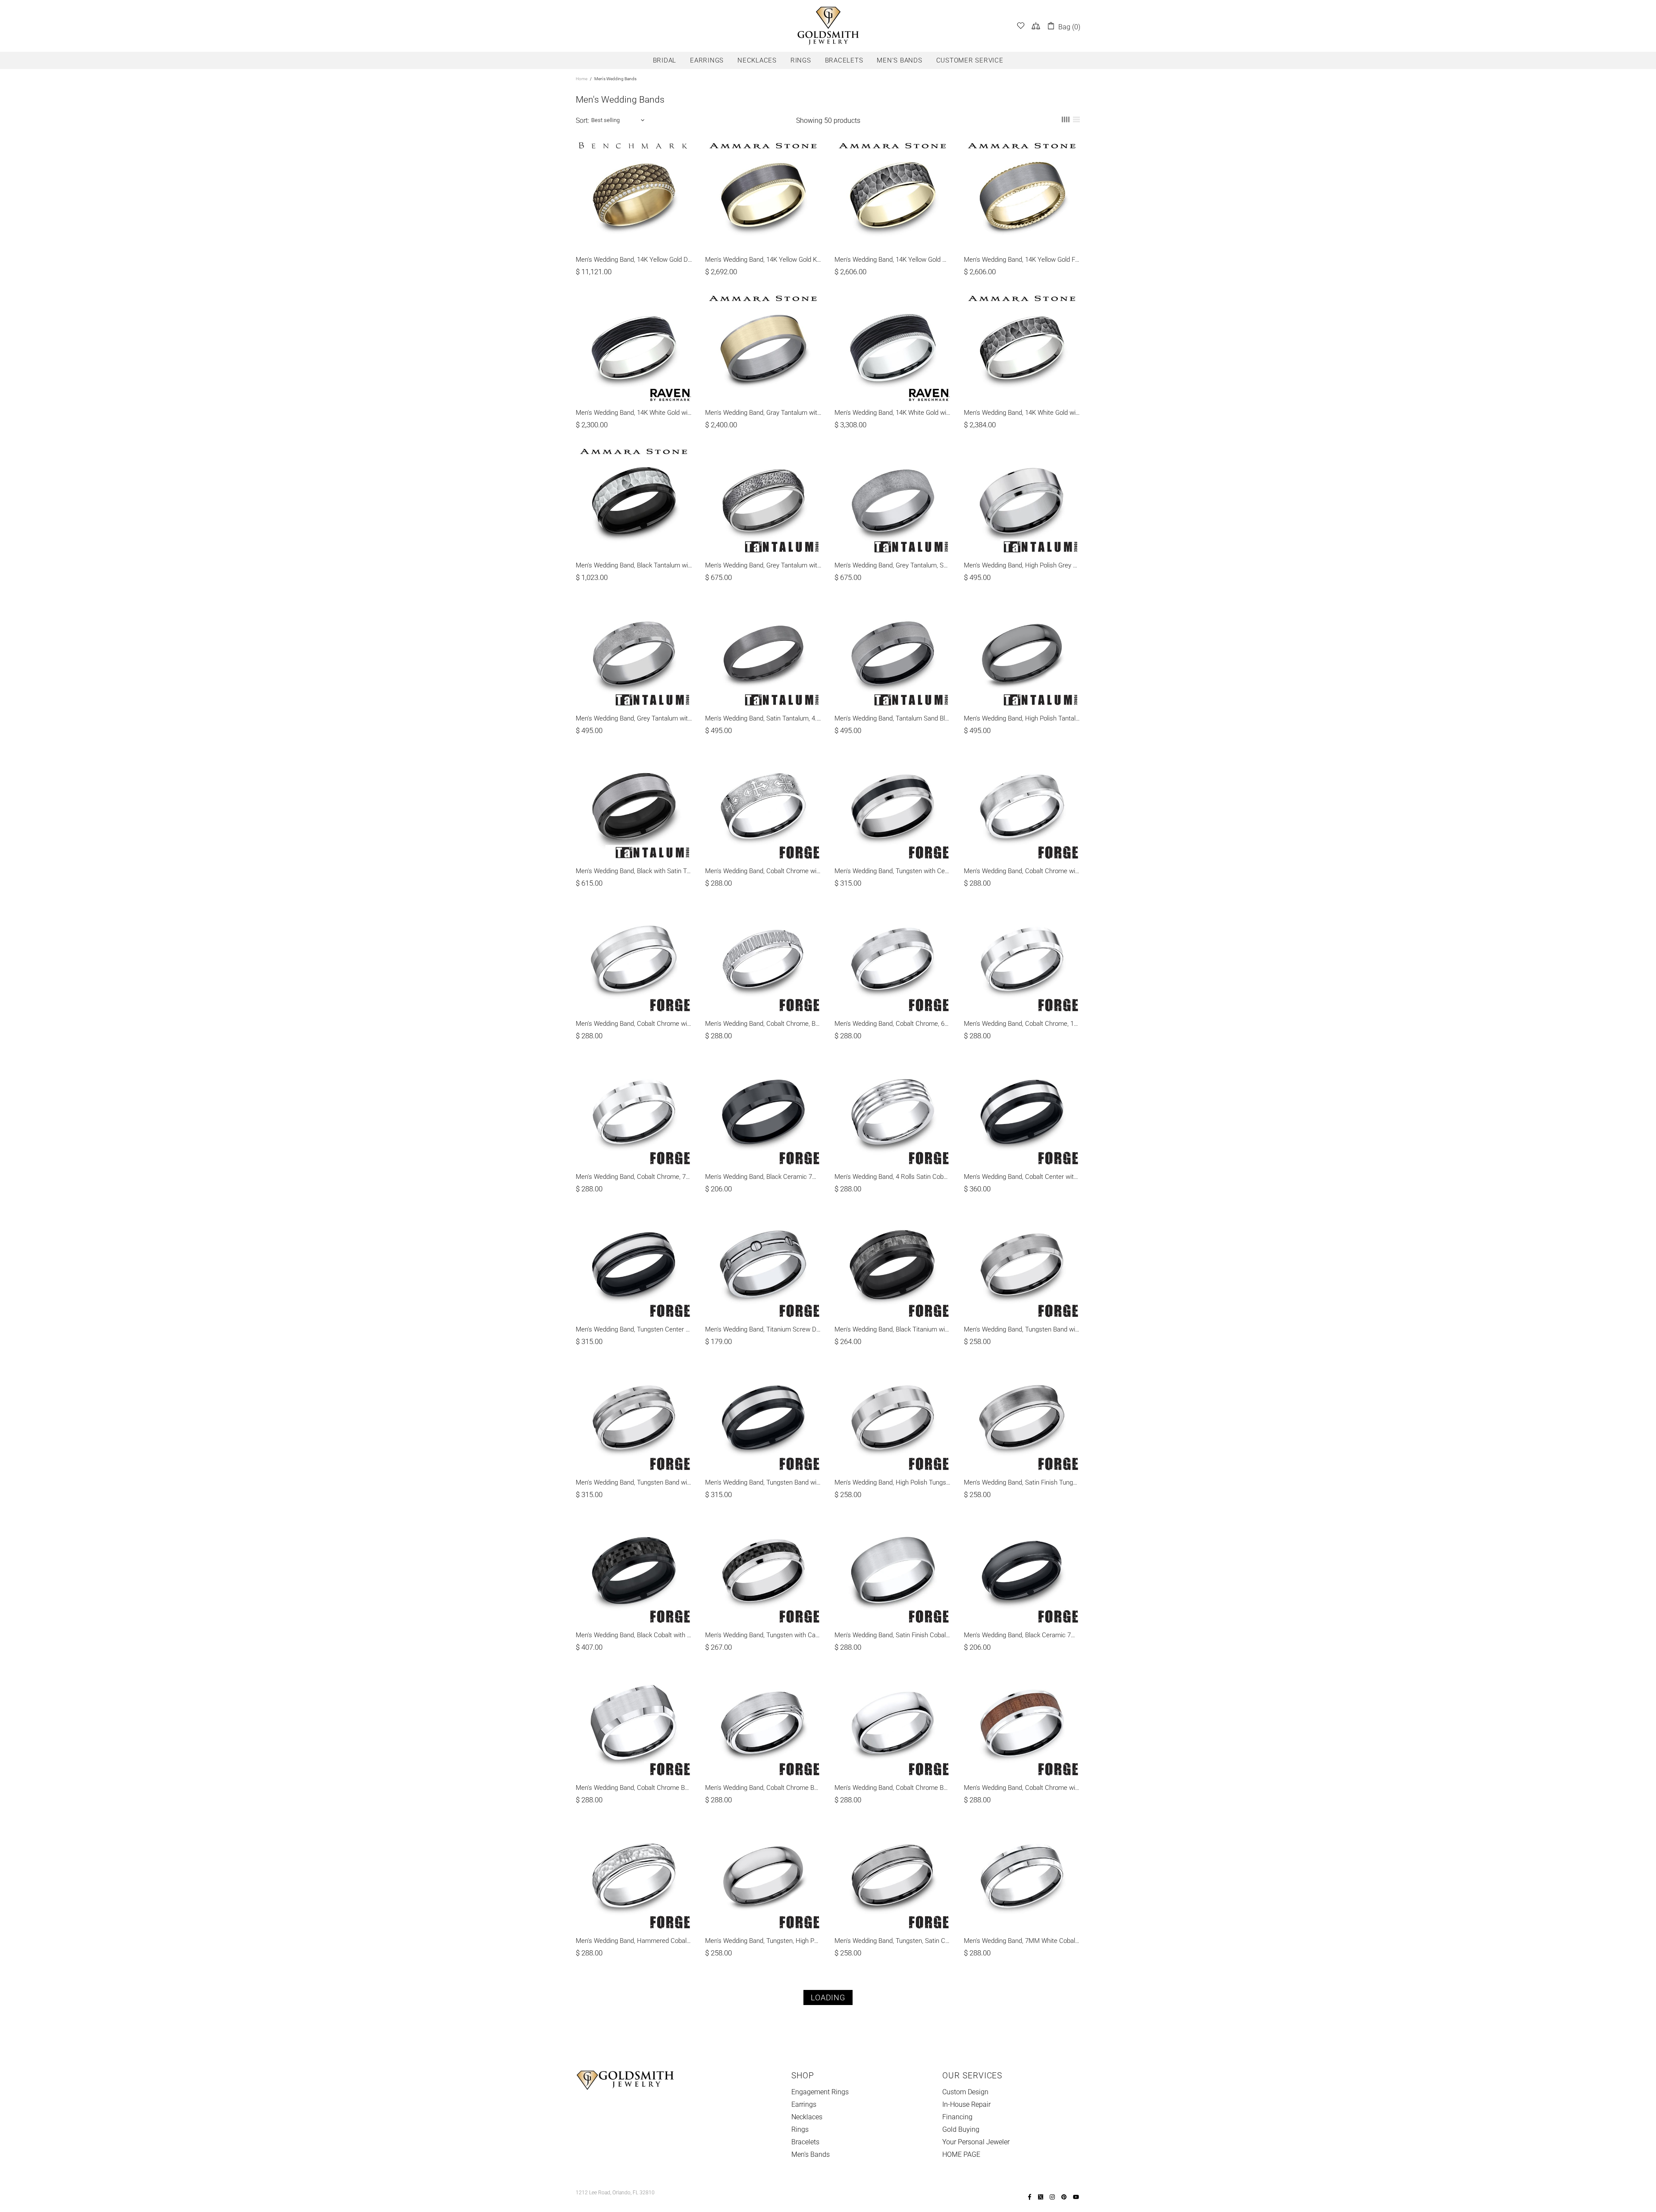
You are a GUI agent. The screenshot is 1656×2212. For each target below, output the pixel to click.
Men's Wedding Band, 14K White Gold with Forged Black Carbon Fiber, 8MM (893, 413)
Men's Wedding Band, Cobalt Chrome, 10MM (1022, 1024)
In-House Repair (966, 2104)
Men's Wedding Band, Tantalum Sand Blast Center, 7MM (893, 718)
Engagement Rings (820, 2092)
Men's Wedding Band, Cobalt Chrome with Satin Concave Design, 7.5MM (1022, 871)
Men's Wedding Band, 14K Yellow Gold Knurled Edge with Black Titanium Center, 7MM (763, 260)
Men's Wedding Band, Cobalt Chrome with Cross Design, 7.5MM (763, 871)
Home (582, 79)
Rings (800, 2129)
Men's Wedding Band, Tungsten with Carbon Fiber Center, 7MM (763, 1635)
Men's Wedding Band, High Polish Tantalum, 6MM (1022, 718)
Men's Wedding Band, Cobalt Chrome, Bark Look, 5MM (763, 1024)
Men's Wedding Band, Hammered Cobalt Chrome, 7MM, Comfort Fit (634, 1941)
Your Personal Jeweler (976, 2142)
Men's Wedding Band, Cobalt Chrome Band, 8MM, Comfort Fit (763, 1788)
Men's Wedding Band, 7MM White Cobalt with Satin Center (1022, 1941)
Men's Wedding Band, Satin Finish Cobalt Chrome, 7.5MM (893, 1635)
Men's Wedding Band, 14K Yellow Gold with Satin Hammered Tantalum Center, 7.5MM (893, 260)
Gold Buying (961, 2129)
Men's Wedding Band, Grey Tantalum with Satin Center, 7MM (634, 718)
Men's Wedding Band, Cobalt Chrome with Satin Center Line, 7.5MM (634, 1024)
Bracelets (805, 2142)
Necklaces (807, 2117)
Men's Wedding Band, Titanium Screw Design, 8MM (763, 1329)
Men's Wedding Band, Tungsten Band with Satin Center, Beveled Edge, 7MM (634, 1482)
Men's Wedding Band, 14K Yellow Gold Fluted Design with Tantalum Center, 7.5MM (1022, 260)
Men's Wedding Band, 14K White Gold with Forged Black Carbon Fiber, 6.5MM (634, 413)
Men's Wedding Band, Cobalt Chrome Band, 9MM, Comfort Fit (634, 1788)
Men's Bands (811, 2154)
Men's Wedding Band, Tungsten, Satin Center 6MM (893, 1941)
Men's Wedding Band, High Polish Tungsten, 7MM (893, 1482)
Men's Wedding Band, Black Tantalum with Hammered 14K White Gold (634, 565)
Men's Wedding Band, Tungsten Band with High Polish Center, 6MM (1022, 1329)
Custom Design (965, 2092)
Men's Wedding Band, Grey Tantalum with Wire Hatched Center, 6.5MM (763, 565)
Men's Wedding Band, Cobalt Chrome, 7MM (634, 1177)
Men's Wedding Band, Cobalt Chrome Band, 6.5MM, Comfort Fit (893, 1788)
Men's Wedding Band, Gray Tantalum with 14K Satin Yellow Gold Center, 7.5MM (763, 413)
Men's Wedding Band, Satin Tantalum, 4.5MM (763, 718)
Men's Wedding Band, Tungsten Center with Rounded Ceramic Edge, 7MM (634, 1329)
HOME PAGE (961, 2154)
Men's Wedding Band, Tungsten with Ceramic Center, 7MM (893, 871)
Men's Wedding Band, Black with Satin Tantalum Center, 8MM (634, 871)
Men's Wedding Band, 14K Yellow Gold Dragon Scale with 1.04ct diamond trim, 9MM (634, 260)
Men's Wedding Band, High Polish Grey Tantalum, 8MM (1022, 565)
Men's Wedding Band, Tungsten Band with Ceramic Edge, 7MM (763, 1482)
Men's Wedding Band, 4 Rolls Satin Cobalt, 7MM (893, 1177)
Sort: (582, 121)
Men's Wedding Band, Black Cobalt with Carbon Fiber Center (634, 1635)
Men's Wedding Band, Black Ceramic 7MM (763, 1177)
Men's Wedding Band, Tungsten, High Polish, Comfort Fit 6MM (763, 1941)
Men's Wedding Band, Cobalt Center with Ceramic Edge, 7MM (1022, 1177)
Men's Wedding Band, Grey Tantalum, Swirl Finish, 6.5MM (893, 565)
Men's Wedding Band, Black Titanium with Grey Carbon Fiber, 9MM (893, 1329)
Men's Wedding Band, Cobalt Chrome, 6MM (893, 1024)
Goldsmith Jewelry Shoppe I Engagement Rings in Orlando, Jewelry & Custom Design (828, 26)
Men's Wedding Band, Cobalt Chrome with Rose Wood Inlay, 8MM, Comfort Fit (1022, 1788)
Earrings (804, 2104)
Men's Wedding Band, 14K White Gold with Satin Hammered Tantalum (1022, 413)
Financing (957, 2117)
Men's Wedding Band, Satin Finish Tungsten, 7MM (1022, 1482)
